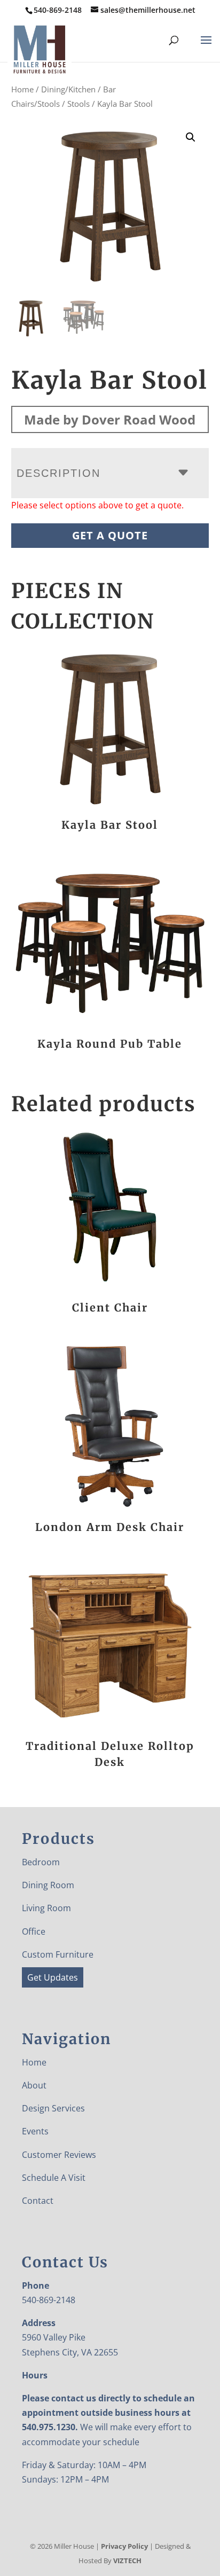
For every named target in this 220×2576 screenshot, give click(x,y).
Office (34, 1931)
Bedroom (41, 1862)
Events (35, 2131)
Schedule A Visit (54, 2178)
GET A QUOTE (110, 535)
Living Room (46, 1908)
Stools (78, 104)
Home (22, 89)
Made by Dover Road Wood (110, 419)
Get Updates (53, 1977)
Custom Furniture (58, 1954)
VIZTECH (127, 2561)
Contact (38, 2201)
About (34, 2085)
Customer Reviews (59, 2155)
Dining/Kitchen (68, 89)
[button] (191, 137)
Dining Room (48, 1885)
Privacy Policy (124, 2546)
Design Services (53, 2108)
